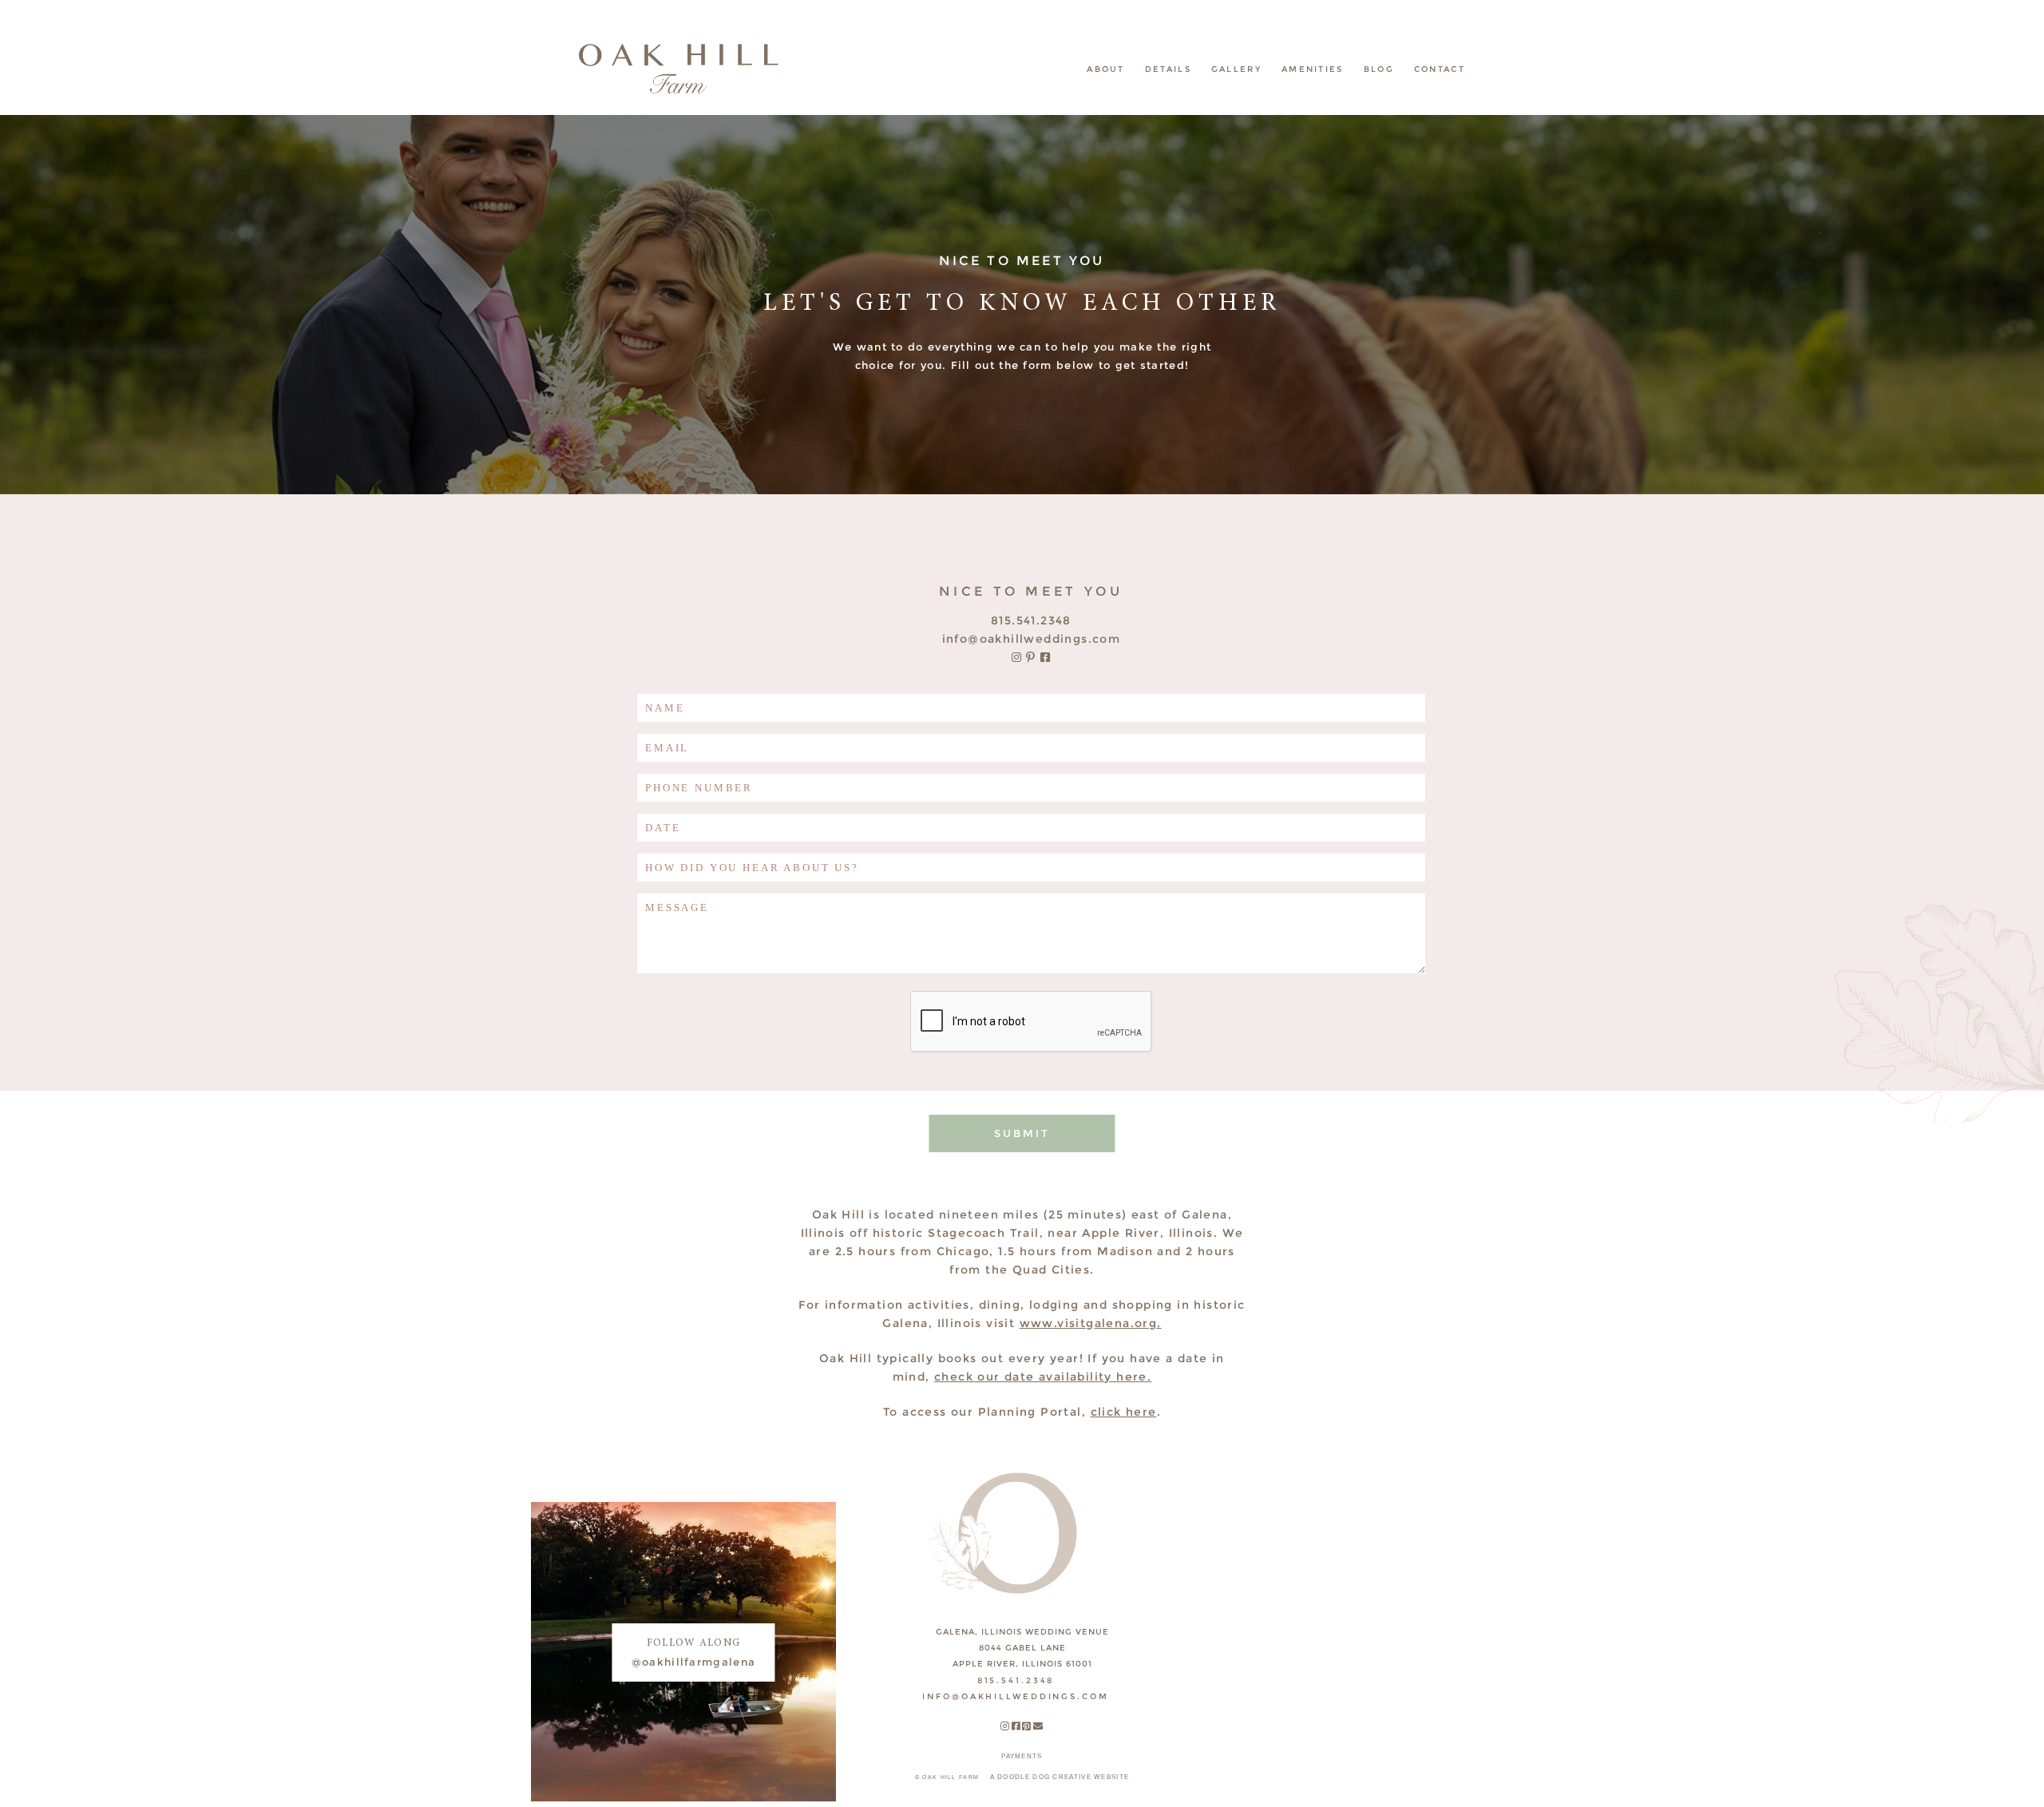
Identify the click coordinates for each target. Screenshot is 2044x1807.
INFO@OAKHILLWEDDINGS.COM (1032, 639)
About (1106, 69)
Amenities (1313, 69)
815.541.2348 (1031, 620)
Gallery (1236, 69)
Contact (1440, 69)
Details (1168, 69)
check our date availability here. (1043, 1377)
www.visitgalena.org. (1091, 1323)
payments (1022, 1756)
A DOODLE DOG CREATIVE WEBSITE (1060, 1777)
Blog (1379, 69)
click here (1124, 1412)
